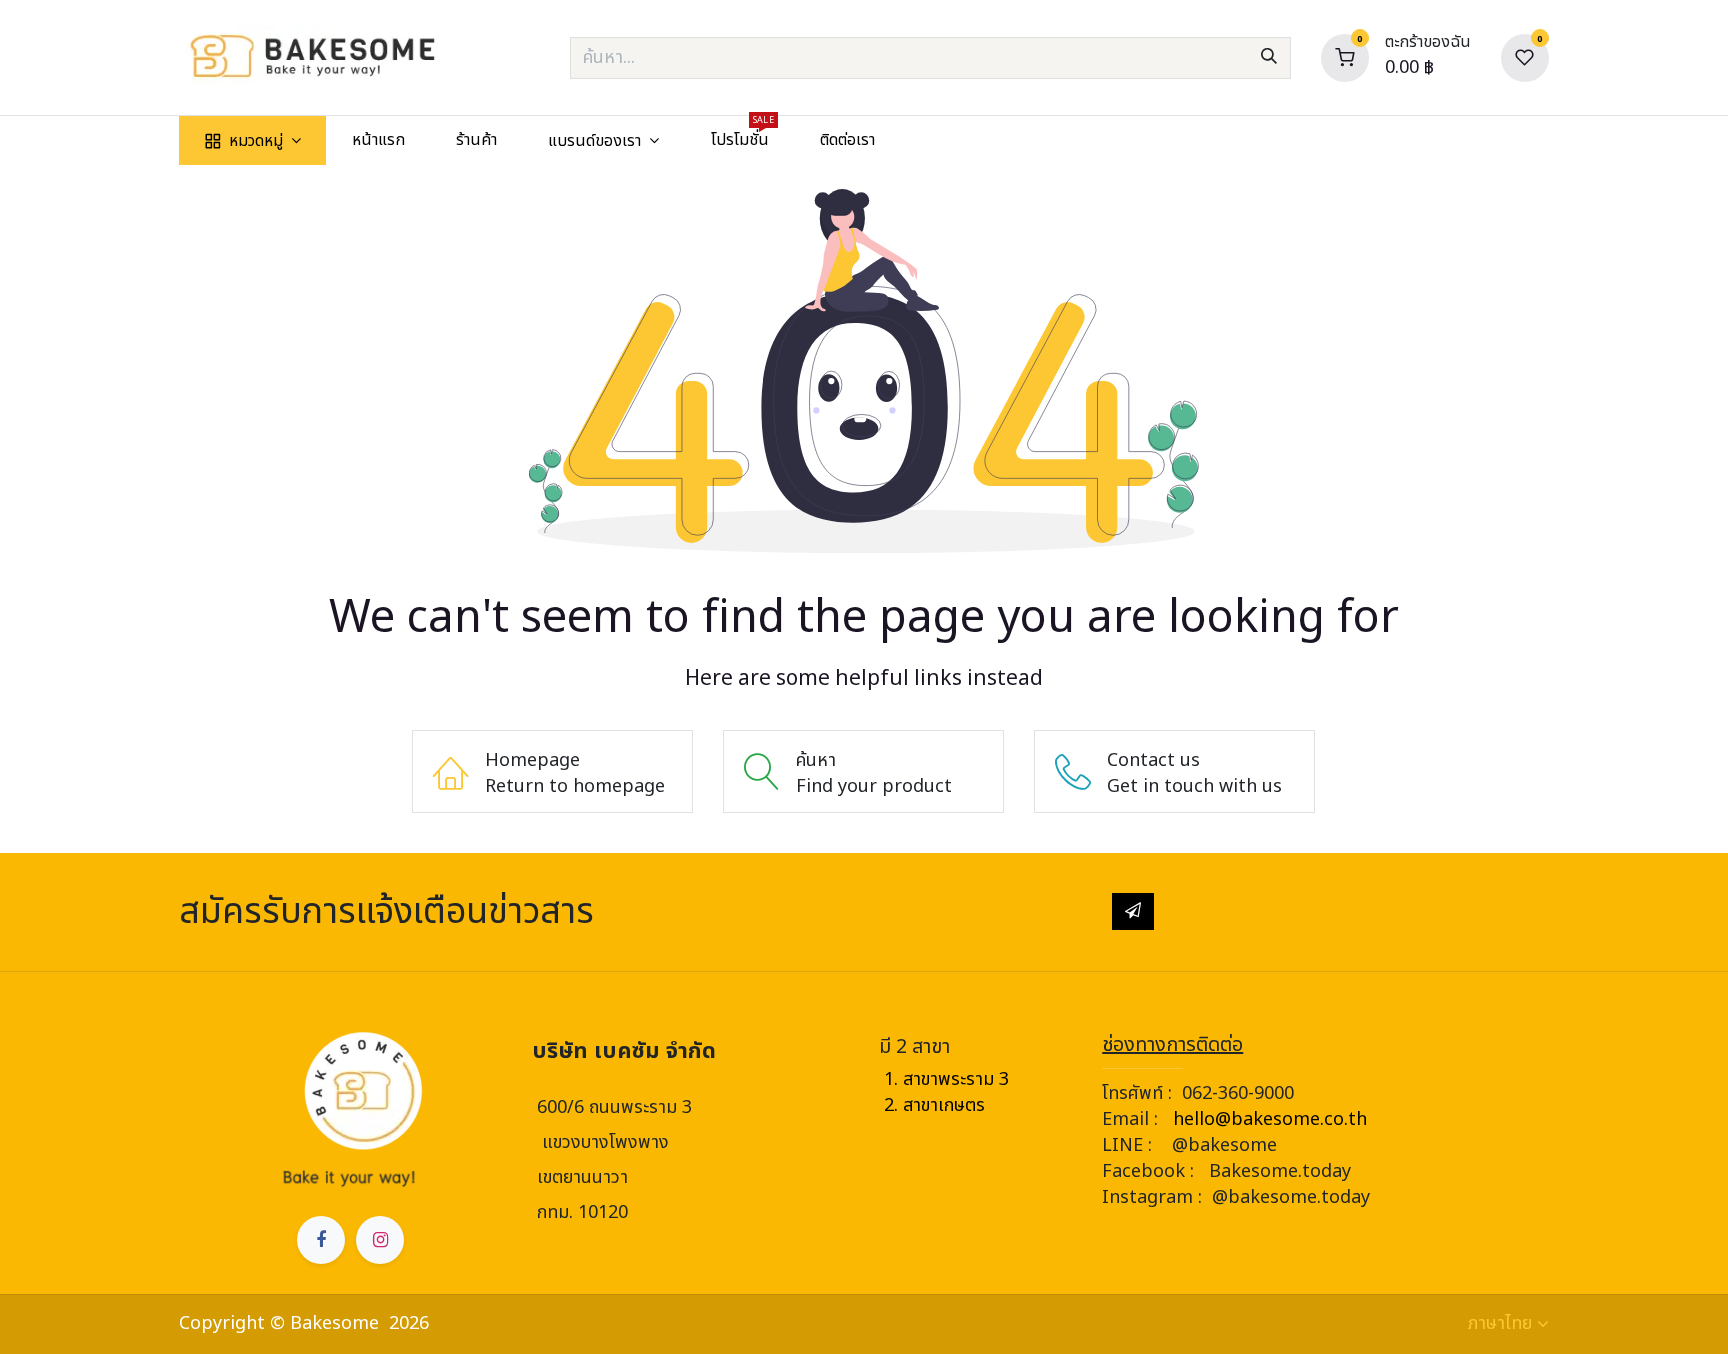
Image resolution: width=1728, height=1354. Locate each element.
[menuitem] (252, 140)
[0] (1345, 57)
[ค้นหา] (1269, 58)
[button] (1133, 911)
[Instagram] (380, 1240)
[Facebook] (321, 1240)
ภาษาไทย (1500, 1324)
